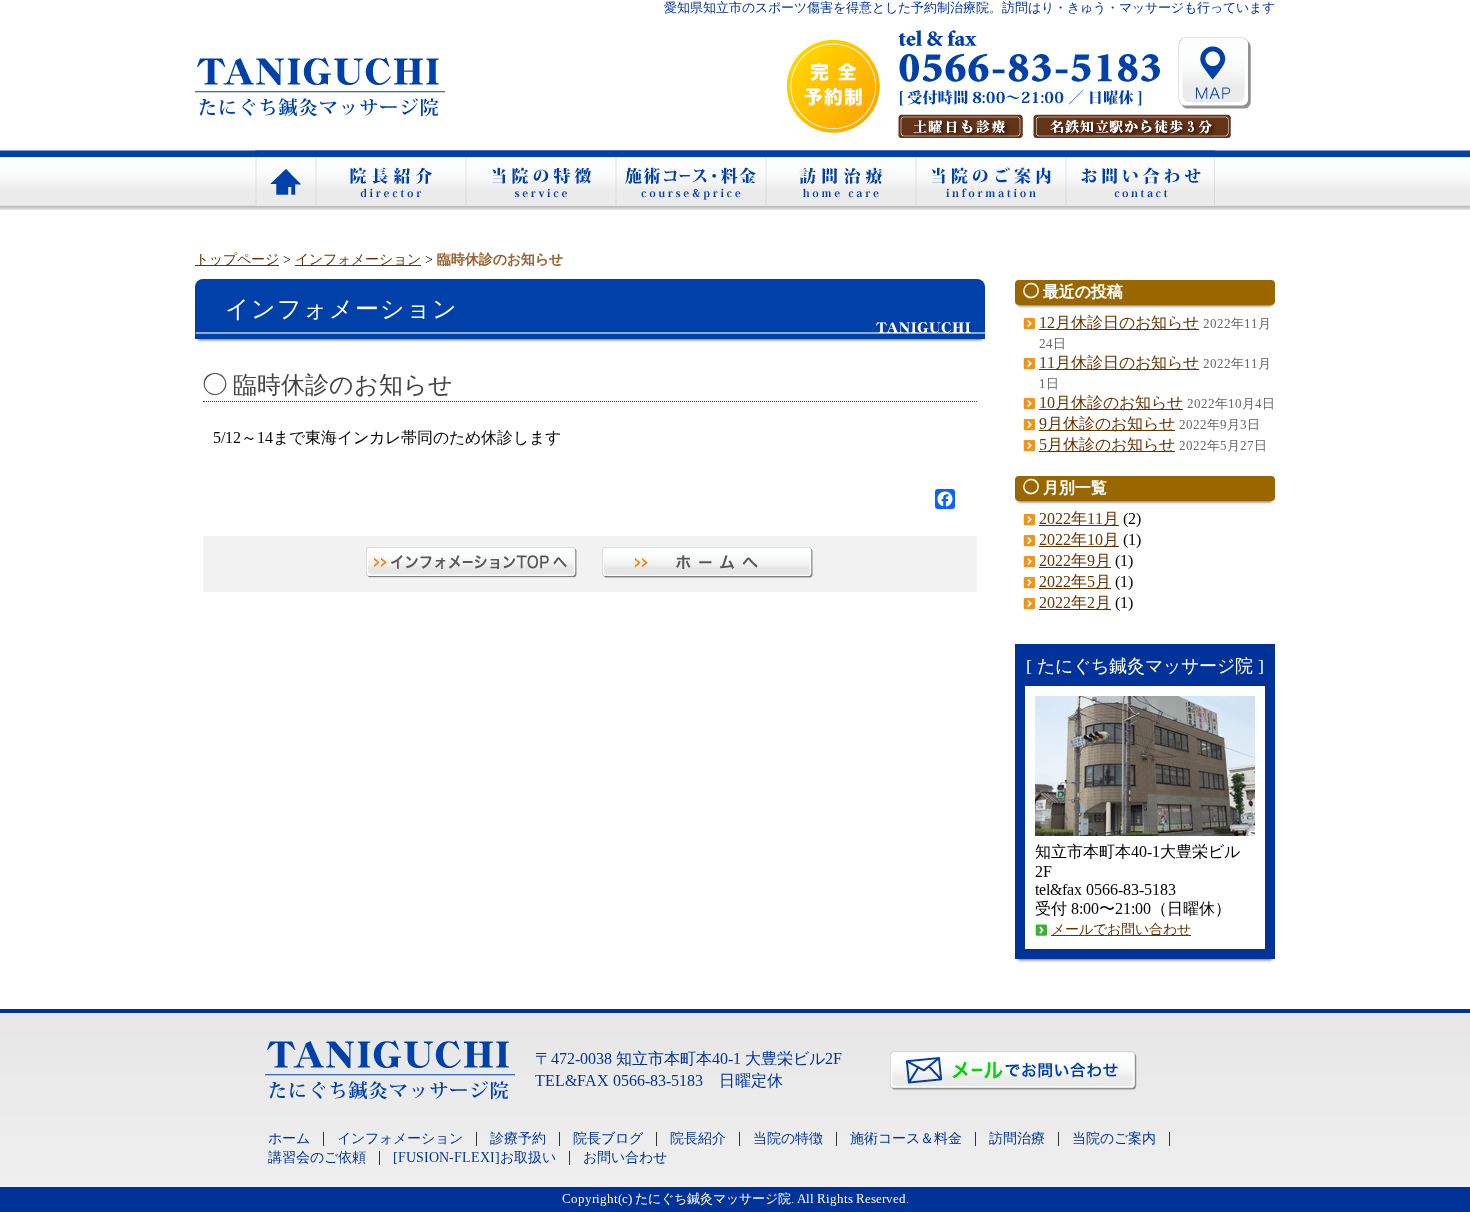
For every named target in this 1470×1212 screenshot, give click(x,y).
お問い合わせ (1140, 180)
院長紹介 (390, 180)
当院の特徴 (540, 180)
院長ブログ (608, 1138)
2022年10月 (1079, 539)
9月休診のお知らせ (1107, 423)
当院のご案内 (990, 180)
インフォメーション (358, 259)
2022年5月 (1075, 581)
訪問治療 (840, 180)
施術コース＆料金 (690, 180)
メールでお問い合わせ (1121, 929)
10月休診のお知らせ (1111, 402)
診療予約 (518, 1138)
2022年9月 (1075, 560)
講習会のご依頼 (317, 1157)
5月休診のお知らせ (1107, 444)
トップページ (237, 259)
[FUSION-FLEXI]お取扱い (474, 1157)
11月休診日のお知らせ (1119, 362)
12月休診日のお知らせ (1119, 322)
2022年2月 (1075, 602)
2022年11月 (1079, 518)
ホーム (285, 180)
